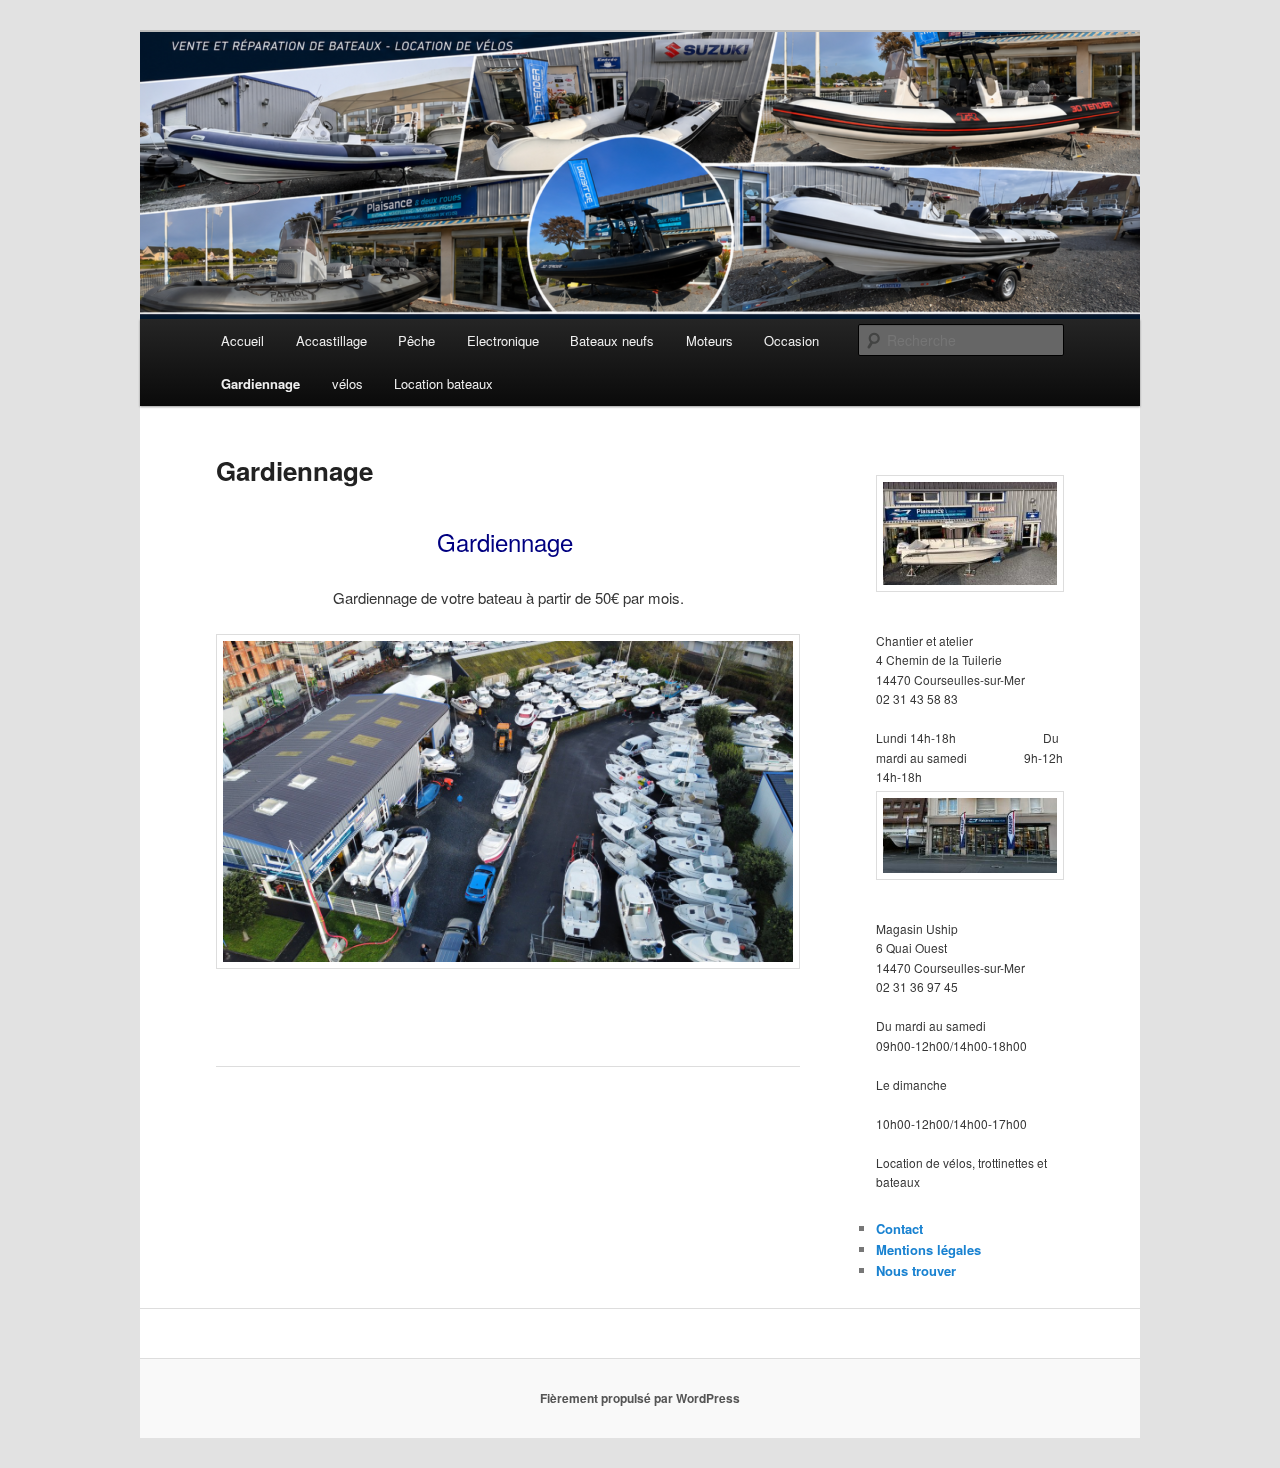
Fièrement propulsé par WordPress (640, 1398)
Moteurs (709, 340)
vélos (347, 383)
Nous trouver (916, 1270)
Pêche (416, 340)
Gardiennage (260, 383)
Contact (899, 1228)
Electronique (503, 340)
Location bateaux (443, 383)
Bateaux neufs (612, 340)
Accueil (242, 340)
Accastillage (331, 340)
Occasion (791, 340)
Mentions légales (928, 1249)
